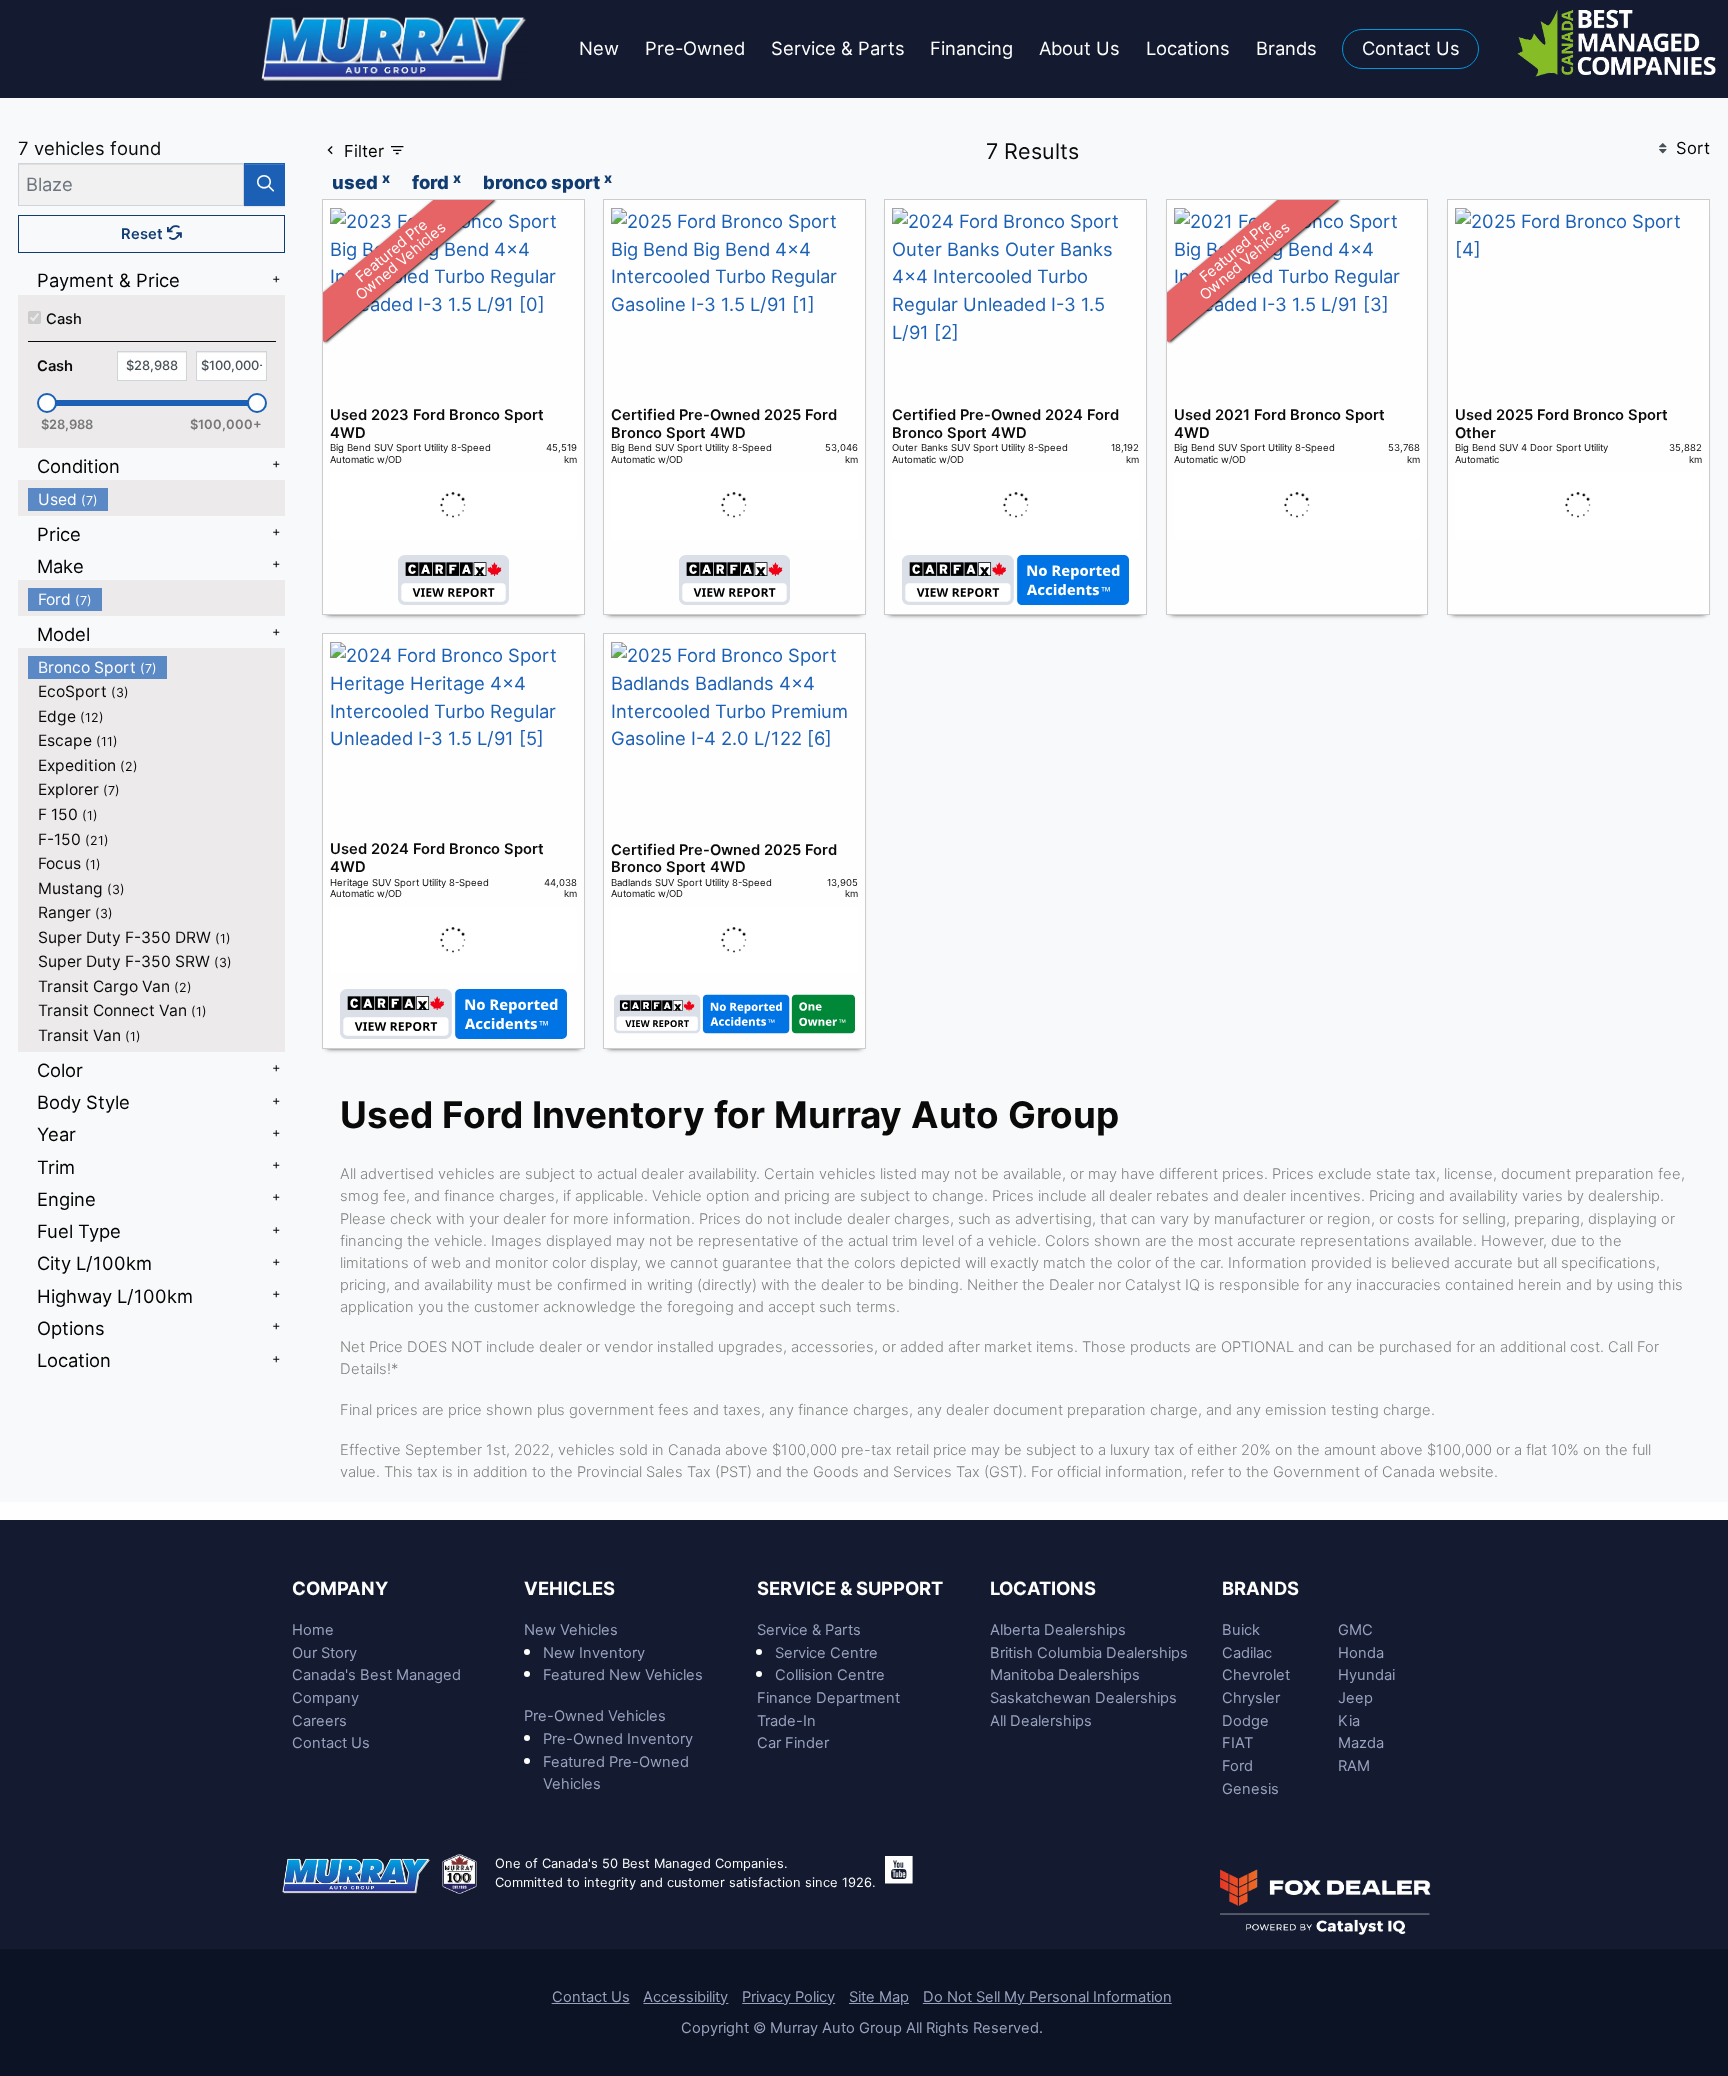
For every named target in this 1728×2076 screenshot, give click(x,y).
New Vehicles (571, 1630)
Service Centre (826, 1653)
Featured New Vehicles (623, 1675)
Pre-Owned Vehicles (595, 1716)
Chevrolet (1256, 1675)
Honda (1361, 1653)
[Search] (264, 184)
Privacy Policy (788, 1997)
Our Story (324, 1653)
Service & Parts (809, 1630)
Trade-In (786, 1721)
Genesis (1250, 1789)
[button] (599, 49)
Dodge (1245, 1721)
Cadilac (1247, 1653)
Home (313, 1630)
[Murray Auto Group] (395, 47)
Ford (1237, 1766)
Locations (1043, 1588)
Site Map (879, 1997)
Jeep (1355, 1698)
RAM (1354, 1766)
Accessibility (685, 1997)
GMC (1355, 1630)
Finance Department (828, 1698)
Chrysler (1251, 1698)
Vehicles (569, 1588)
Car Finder (793, 1743)
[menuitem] (157, 499)
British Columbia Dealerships (1089, 1653)
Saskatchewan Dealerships (1083, 1698)
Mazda (1361, 1743)
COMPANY (340, 1588)
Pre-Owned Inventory (618, 1739)
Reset (144, 234)
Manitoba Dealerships (1065, 1675)
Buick (1241, 1630)
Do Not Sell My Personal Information (1047, 1997)
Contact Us (331, 1743)
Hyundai (1366, 1675)
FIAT (1237, 1743)
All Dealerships (1041, 1721)
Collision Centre (830, 1675)
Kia (1349, 1721)
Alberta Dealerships (1058, 1630)
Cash (64, 319)
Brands (1260, 1588)
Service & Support (850, 1588)
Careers (319, 1721)
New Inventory (594, 1653)
